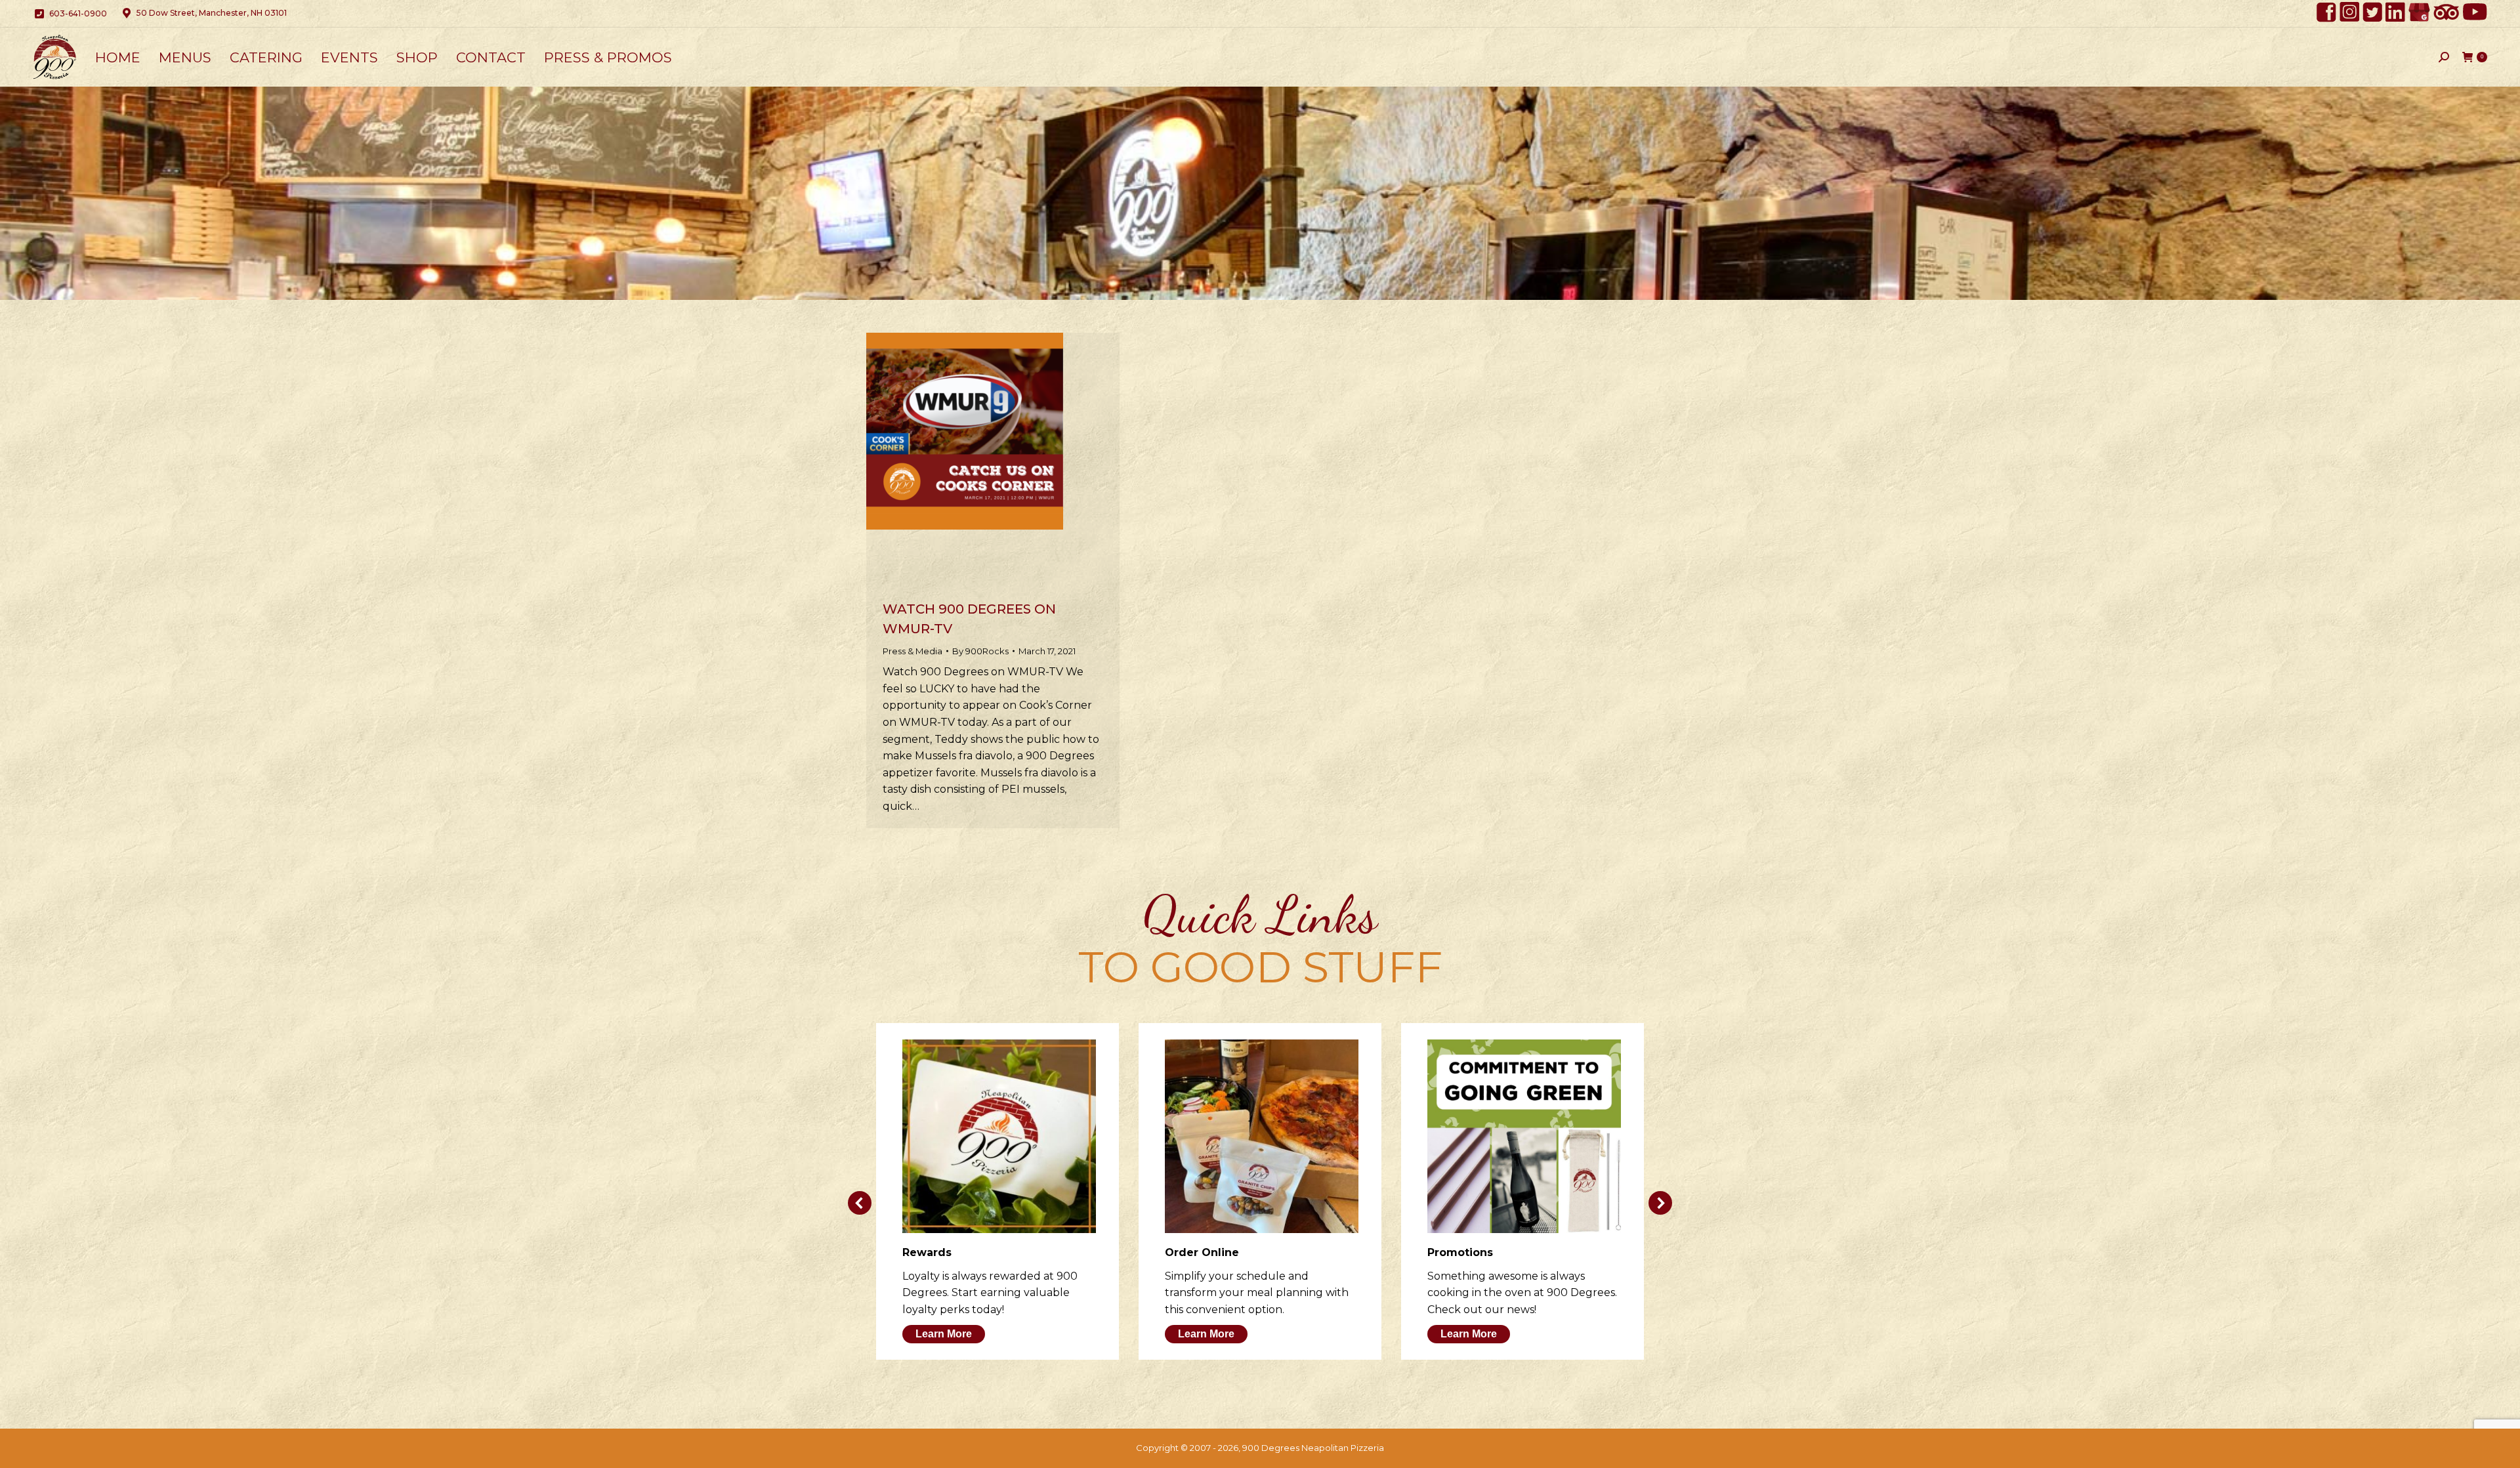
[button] (860, 1203)
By (980, 651)
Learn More (944, 1334)
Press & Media (913, 651)
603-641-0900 (78, 13)
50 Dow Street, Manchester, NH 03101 (212, 13)
